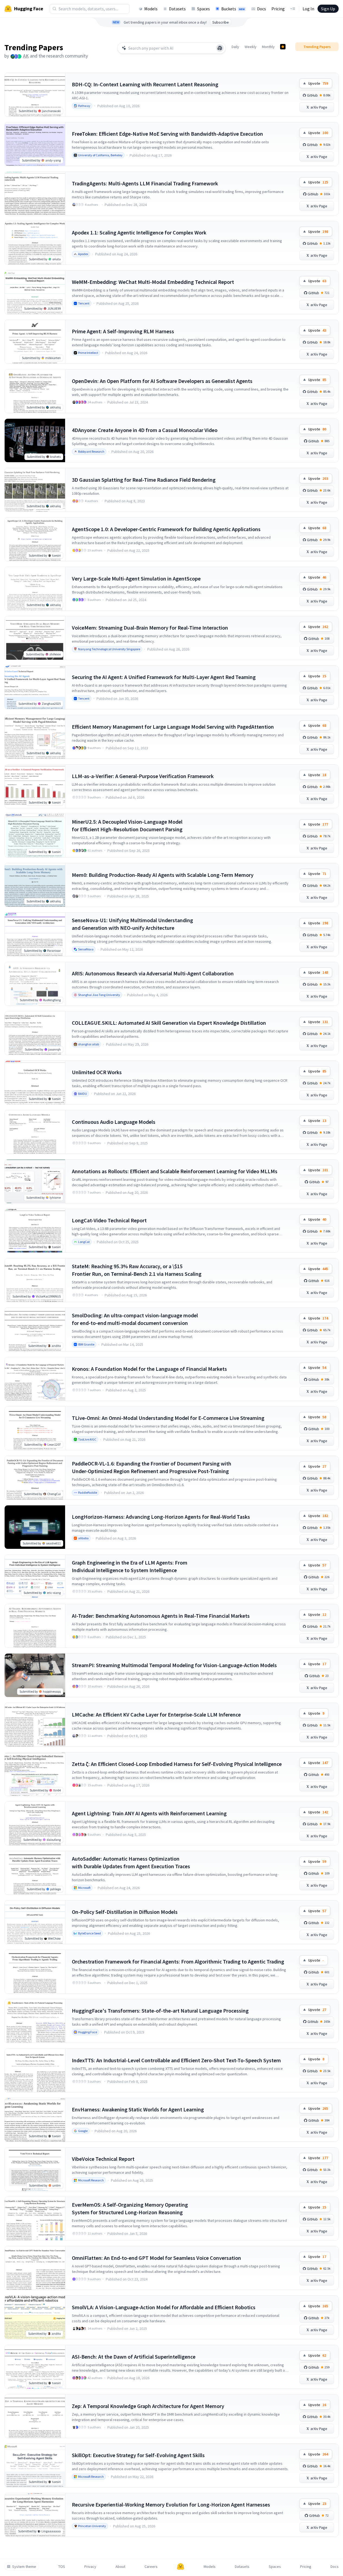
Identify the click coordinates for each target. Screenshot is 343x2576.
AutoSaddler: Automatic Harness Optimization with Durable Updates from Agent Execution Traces (131, 1862)
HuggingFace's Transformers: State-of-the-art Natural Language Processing (160, 2011)
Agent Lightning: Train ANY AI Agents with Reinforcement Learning (149, 1813)
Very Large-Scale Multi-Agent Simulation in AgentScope (136, 578)
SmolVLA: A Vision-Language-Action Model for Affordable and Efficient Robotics (164, 2307)
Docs (262, 9)
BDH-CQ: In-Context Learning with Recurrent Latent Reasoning (145, 84)
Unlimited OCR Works (97, 1072)
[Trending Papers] (283, 47)
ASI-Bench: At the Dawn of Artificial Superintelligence (134, 2357)
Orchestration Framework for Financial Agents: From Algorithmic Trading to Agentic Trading (178, 1961)
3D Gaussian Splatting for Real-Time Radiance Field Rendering (144, 480)
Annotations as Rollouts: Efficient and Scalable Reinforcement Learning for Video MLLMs (175, 1171)
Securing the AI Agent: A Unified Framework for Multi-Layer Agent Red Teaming (164, 677)
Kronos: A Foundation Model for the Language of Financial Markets (149, 1369)
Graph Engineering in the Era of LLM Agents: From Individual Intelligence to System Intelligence (130, 1566)
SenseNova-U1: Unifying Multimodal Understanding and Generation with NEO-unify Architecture (132, 924)
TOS (62, 2567)
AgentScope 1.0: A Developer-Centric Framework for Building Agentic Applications (166, 529)
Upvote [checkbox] (318, 83)
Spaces (203, 9)
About (120, 2567)
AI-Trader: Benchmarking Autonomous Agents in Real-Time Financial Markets (161, 1616)
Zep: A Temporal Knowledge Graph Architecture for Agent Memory (148, 2406)
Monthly (268, 47)
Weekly (251, 47)
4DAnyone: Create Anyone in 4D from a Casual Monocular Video (145, 430)
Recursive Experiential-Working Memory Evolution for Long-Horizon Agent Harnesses (171, 2504)
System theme (24, 2567)
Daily (235, 47)
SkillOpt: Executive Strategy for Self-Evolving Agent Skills (138, 2455)
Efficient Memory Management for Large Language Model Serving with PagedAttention (173, 727)
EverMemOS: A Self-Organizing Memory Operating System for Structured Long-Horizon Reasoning (130, 2208)
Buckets (233, 9)
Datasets (177, 9)
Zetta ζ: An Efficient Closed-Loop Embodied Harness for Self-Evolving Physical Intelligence (177, 1764)
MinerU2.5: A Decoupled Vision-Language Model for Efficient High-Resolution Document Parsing (127, 825)
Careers (151, 2567)
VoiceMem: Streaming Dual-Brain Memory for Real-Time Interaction (150, 628)
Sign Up (328, 9)
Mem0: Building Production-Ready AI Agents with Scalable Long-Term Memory (163, 875)
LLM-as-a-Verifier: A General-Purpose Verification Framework (143, 776)
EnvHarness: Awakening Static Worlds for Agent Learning (138, 2109)
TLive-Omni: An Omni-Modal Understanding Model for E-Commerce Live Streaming (168, 1418)
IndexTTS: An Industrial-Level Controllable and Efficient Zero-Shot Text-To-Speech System (176, 2060)
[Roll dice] (220, 48)
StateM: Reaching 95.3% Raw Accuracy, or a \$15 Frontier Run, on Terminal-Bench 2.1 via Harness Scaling (137, 1270)
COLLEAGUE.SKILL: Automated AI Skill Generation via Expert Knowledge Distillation (169, 1023)
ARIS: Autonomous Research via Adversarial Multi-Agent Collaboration (153, 973)
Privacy (90, 2567)
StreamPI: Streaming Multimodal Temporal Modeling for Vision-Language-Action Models (174, 1665)
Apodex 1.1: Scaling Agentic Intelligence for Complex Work (139, 232)
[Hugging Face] (181, 2567)
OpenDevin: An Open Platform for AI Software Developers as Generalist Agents (162, 381)
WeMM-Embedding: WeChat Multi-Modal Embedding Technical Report (153, 282)
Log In (308, 9)
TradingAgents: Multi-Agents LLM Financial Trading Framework (145, 183)
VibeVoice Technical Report (103, 2159)
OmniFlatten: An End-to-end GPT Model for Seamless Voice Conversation (156, 2258)
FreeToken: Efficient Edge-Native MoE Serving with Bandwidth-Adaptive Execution (167, 134)
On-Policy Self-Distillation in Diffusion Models (125, 1912)
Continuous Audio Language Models (114, 1122)
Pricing (278, 9)
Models (151, 9)
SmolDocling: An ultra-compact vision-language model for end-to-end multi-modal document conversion (135, 1319)
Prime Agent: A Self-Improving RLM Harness (123, 331)
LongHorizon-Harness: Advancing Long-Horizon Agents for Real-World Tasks (161, 1517)
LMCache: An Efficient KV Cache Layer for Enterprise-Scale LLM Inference (156, 1714)
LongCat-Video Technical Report (109, 1220)
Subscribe (221, 22)
